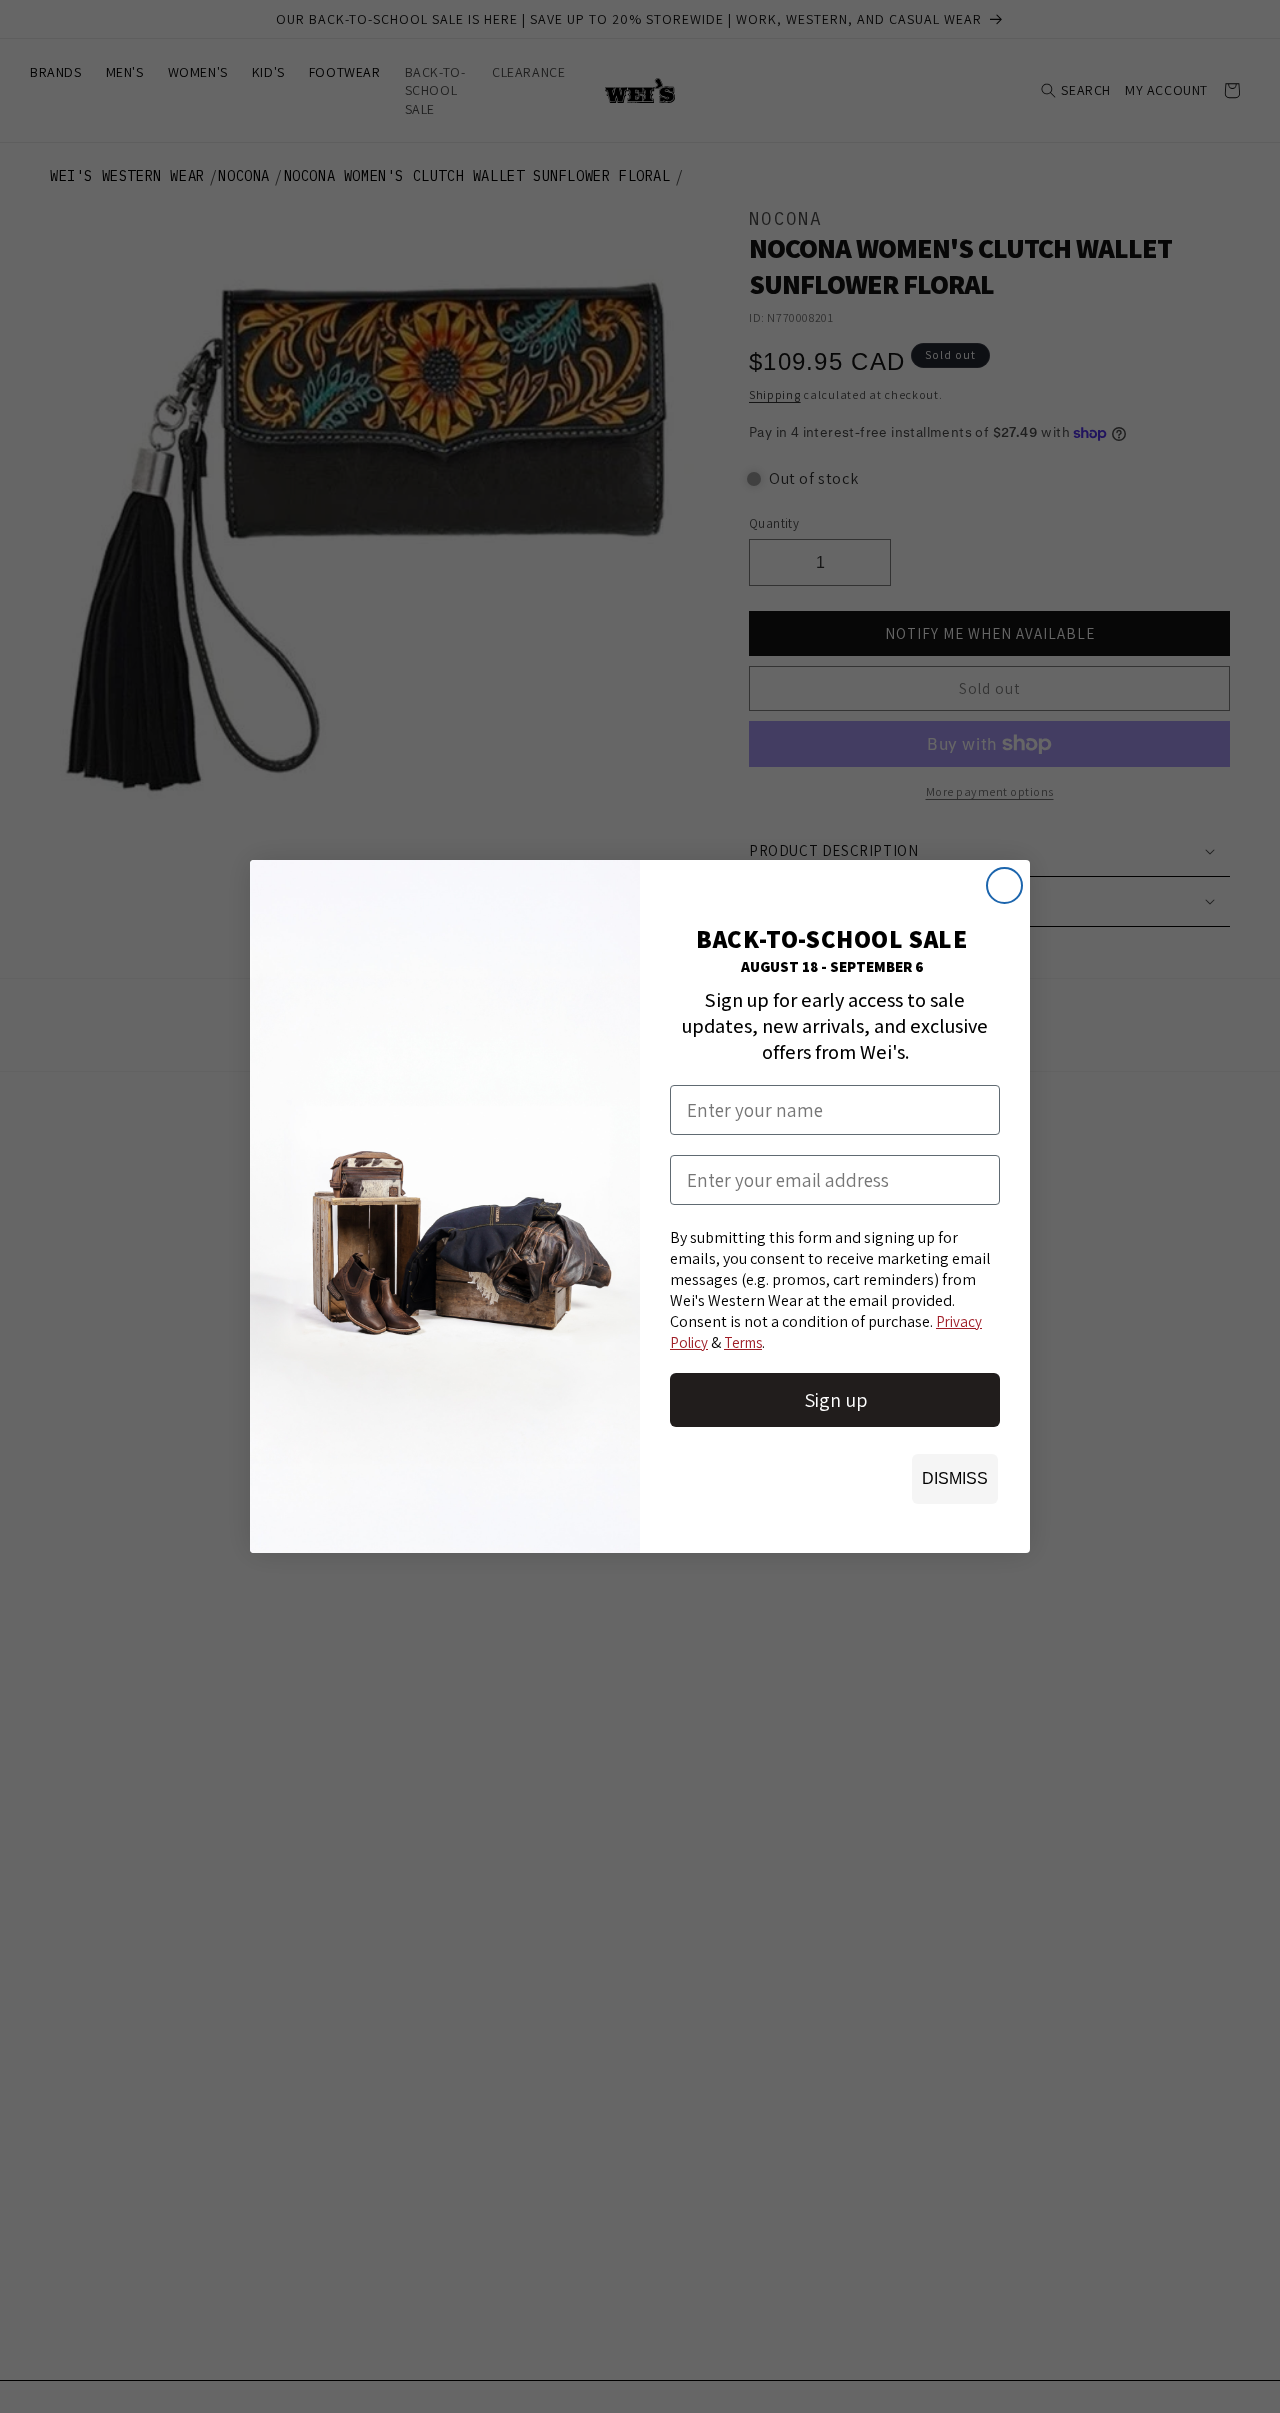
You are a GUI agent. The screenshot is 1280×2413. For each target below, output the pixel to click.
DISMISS (955, 1478)
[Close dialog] (1004, 885)
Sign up (835, 1400)
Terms (743, 1342)
